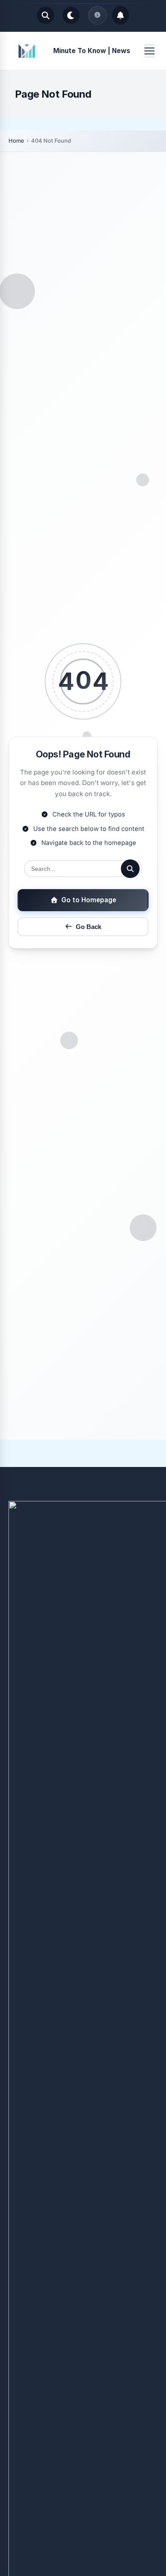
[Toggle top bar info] (97, 15)
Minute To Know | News (92, 51)
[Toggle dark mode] (71, 15)
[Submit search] (130, 869)
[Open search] (46, 15)
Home (16, 141)
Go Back (89, 927)
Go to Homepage (89, 900)
